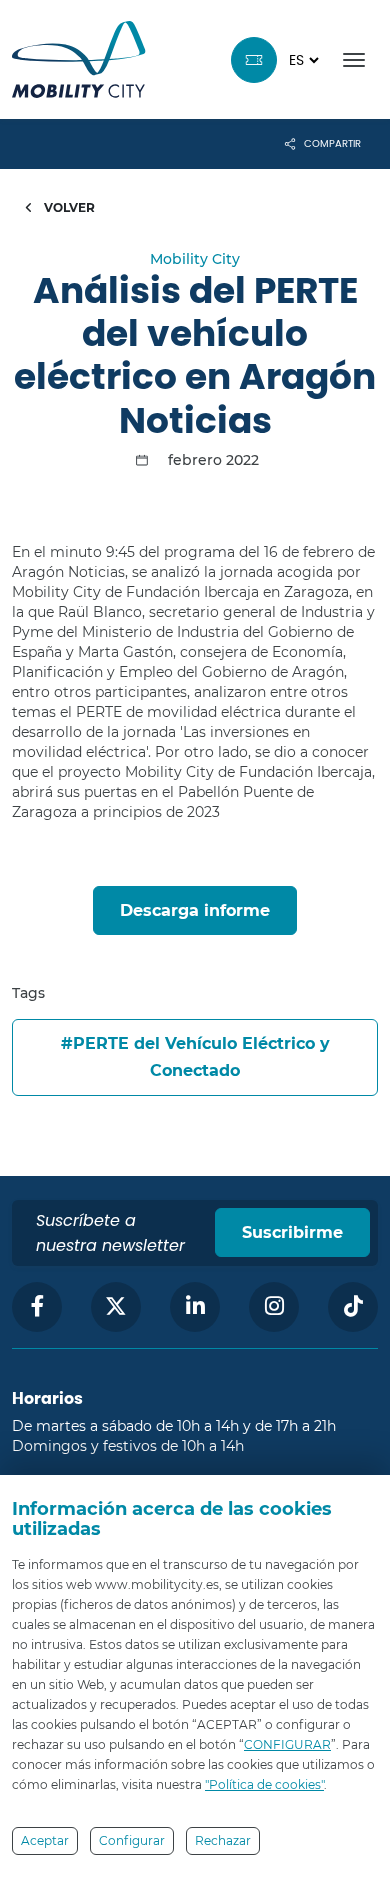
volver (68, 207)
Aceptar (45, 1840)
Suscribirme (292, 1232)
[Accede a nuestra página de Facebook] (37, 1307)
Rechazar (223, 1840)
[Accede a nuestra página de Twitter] (116, 1307)
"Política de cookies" (264, 1784)
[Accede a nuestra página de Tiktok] (353, 1307)
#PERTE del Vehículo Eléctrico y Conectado (195, 1057)
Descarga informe (195, 910)
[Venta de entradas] (254, 60)
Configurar (132, 1840)
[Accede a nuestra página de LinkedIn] (195, 1307)
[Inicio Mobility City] (79, 59)
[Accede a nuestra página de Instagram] (274, 1307)
